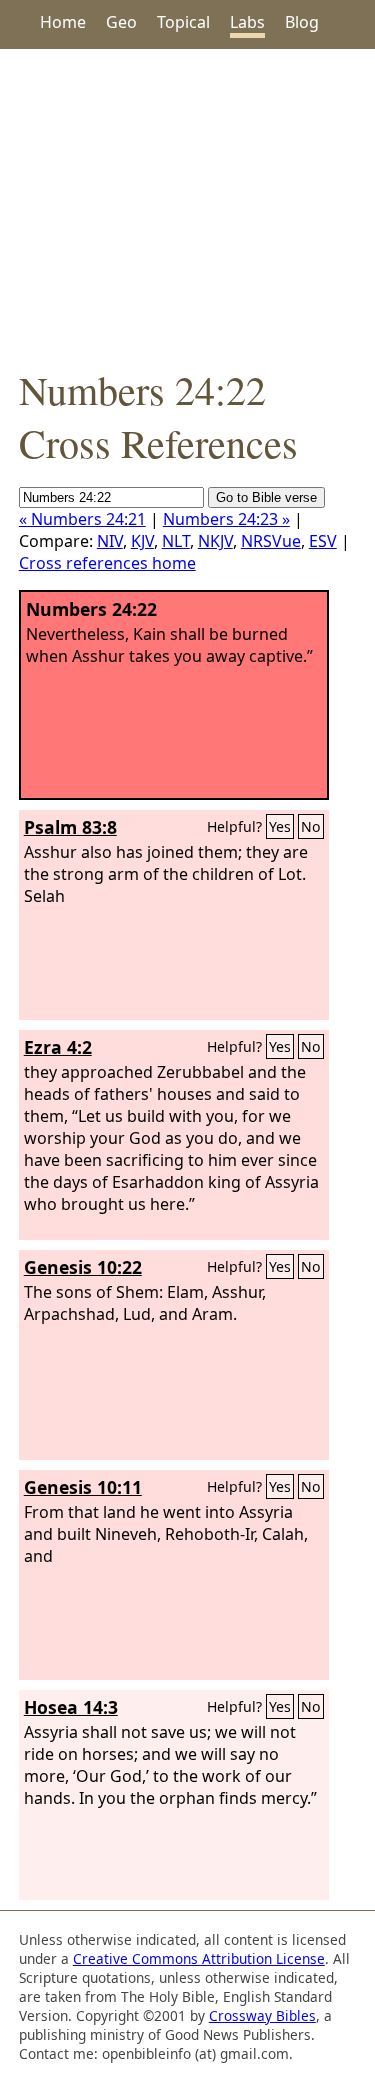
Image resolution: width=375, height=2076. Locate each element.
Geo (121, 22)
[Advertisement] (187, 206)
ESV (323, 541)
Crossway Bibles (262, 2015)
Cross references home (107, 563)
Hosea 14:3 (71, 1707)
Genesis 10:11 (83, 1487)
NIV (110, 541)
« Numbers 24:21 (82, 519)
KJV (142, 541)
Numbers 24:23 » (226, 519)
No (311, 826)
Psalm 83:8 (70, 827)
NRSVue (271, 541)
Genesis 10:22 (83, 1267)
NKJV (215, 541)
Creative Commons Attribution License (199, 1958)
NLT (176, 541)
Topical (183, 22)
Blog (302, 22)
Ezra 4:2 (58, 1047)
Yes (280, 826)
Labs (247, 22)
